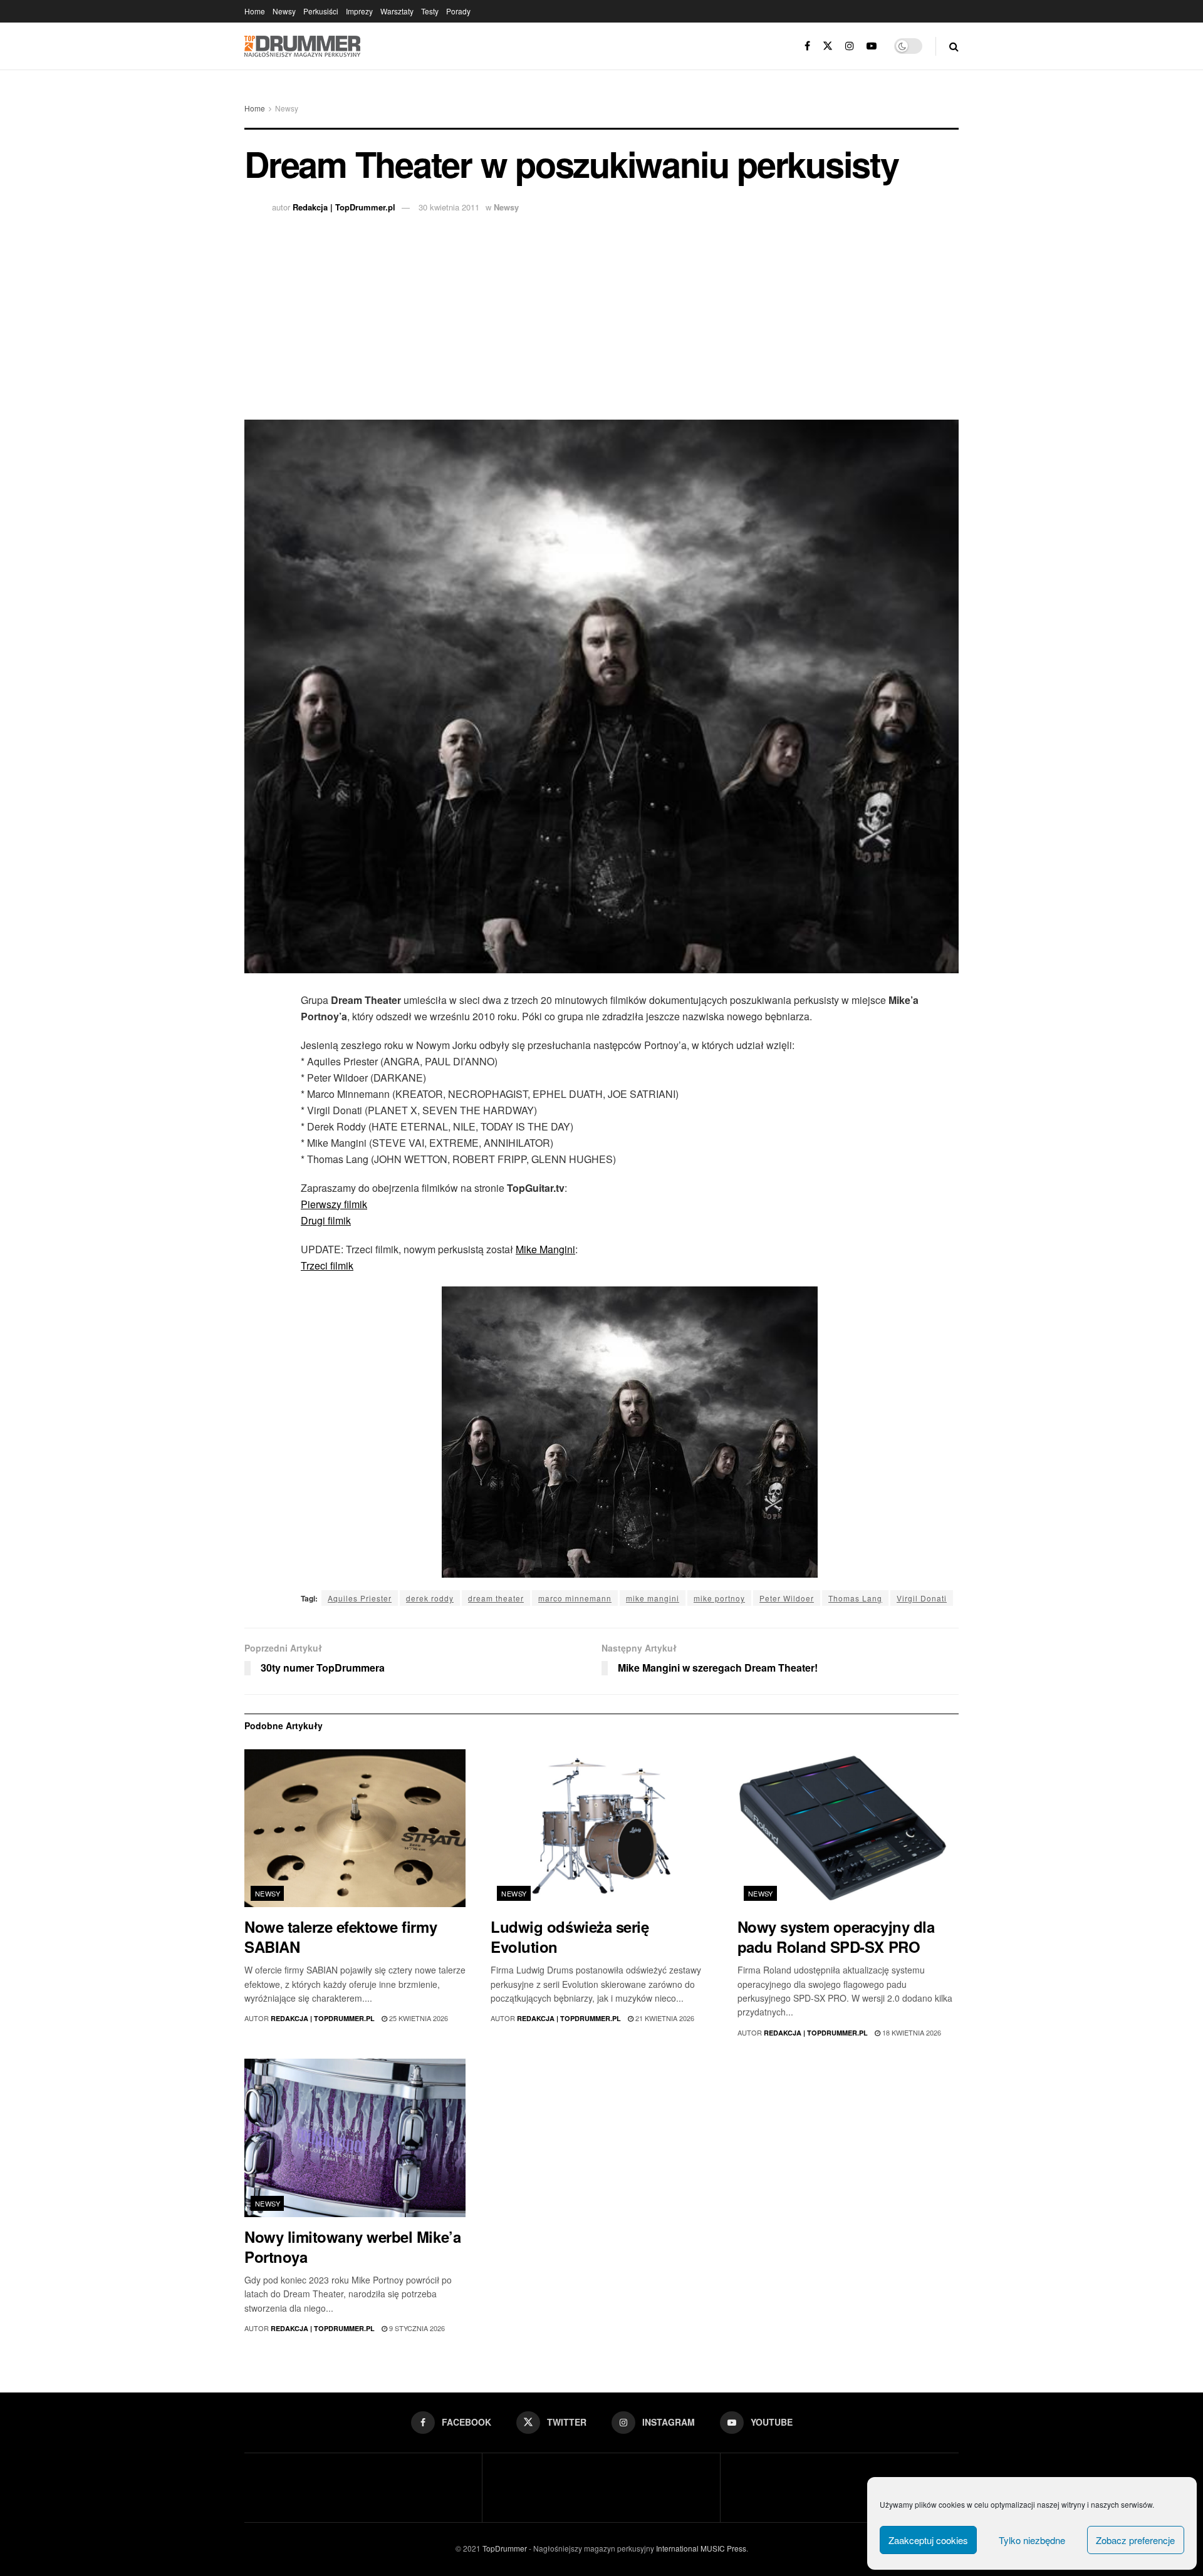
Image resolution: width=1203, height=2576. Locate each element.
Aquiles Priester (360, 1598)
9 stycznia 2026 (416, 2328)
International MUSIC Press (700, 2548)
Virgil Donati (922, 1598)
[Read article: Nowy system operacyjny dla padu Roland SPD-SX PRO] (848, 1829)
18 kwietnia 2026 (911, 2032)
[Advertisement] (601, 313)
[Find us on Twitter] (828, 46)
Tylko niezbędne (1032, 2540)
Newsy (284, 11)
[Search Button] (954, 46)
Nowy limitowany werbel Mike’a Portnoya (352, 2247)
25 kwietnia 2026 (418, 2018)
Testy (430, 11)
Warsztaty (397, 11)
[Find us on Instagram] (850, 46)
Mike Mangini (545, 1249)
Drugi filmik (326, 1220)
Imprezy (359, 11)
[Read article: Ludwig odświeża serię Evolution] (601, 1829)
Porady (458, 11)
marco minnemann (575, 1598)
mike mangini (653, 1598)
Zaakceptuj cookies (928, 2540)
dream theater (496, 1598)
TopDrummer (505, 2548)
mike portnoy (719, 1598)
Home (255, 11)
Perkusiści (321, 11)
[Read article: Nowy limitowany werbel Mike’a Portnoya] (355, 2138)
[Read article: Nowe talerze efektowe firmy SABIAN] (355, 1829)
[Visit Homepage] (302, 46)
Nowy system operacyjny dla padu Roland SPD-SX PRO (836, 1937)
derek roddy (430, 1598)
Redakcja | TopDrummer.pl (344, 207)
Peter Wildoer (787, 1598)
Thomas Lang (855, 1598)
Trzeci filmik (327, 1265)
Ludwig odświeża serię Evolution (570, 1937)
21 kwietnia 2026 (664, 2018)
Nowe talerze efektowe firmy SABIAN (341, 1937)
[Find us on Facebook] (807, 46)
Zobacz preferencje (1135, 2540)
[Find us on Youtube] (872, 46)
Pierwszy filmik (334, 1204)
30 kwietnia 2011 (449, 207)
